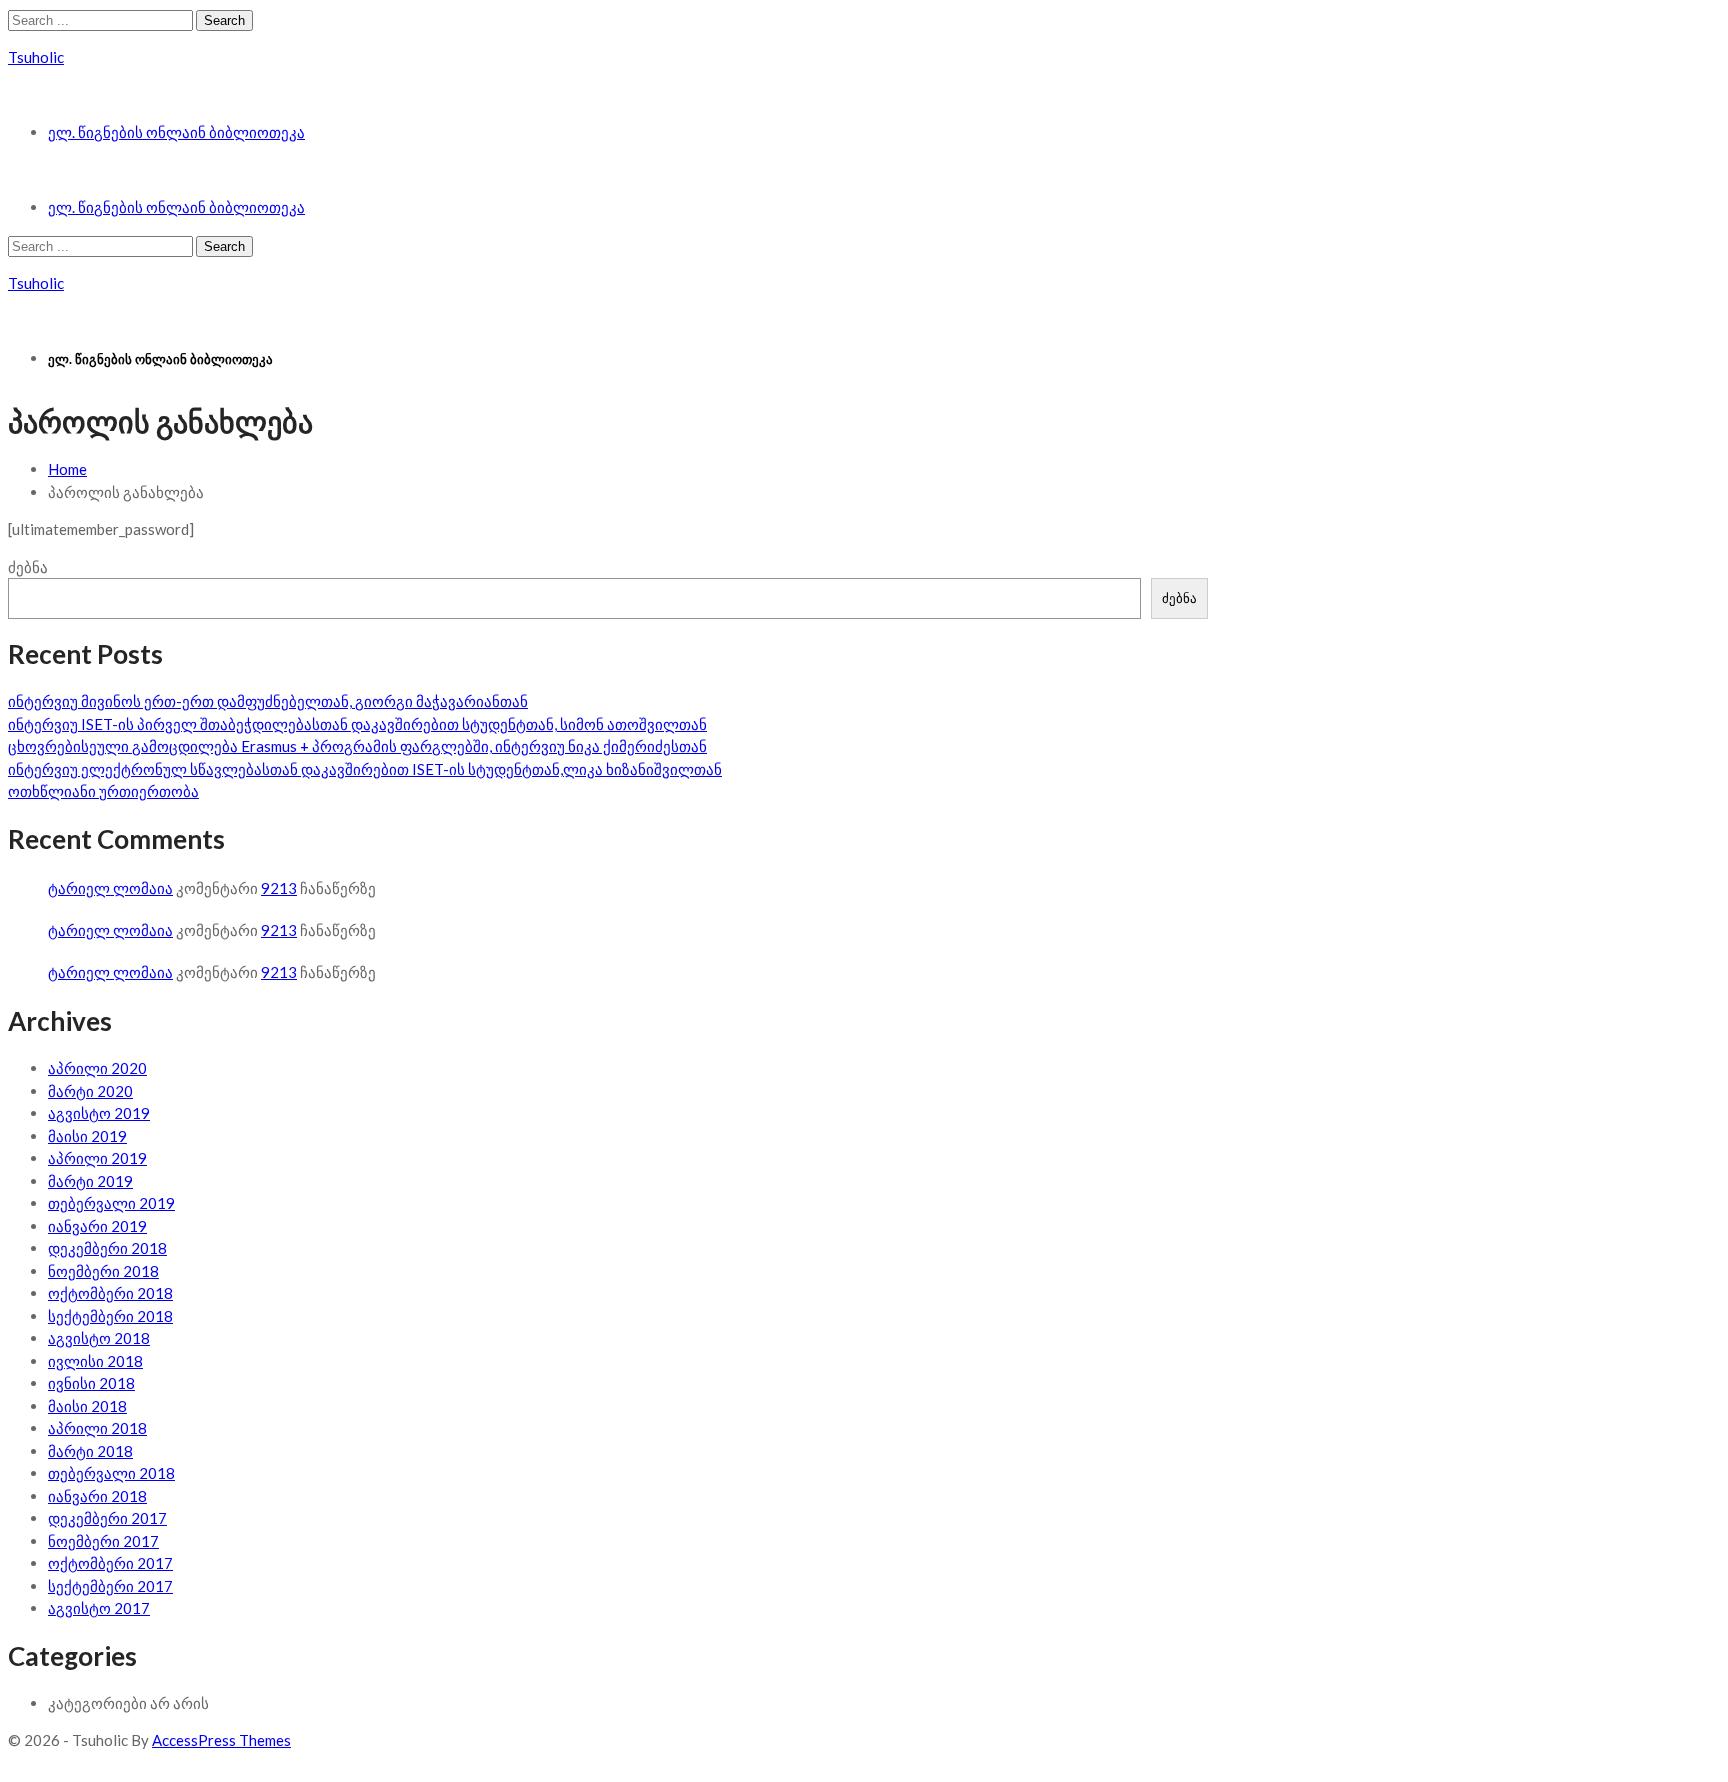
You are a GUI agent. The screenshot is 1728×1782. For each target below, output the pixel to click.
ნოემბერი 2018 (103, 1271)
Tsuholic (36, 57)
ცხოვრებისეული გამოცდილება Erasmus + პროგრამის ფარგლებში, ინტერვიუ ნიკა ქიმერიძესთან (357, 746)
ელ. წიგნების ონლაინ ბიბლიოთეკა (176, 132)
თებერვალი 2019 (111, 1203)
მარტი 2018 (90, 1451)
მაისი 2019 (87, 1136)
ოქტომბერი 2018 (110, 1293)
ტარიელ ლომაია (110, 888)
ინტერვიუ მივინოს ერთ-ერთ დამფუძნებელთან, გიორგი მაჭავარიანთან (268, 701)
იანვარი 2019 (97, 1226)
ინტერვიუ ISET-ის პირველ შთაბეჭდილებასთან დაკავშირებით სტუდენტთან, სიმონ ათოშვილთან (357, 724)
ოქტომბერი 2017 (110, 1563)
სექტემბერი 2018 (110, 1316)
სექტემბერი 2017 (110, 1586)
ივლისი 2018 (95, 1361)
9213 (279, 888)
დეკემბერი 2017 (107, 1518)
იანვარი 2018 (97, 1496)
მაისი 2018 (87, 1406)
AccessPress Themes (221, 1740)
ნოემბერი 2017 (103, 1541)
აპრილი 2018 (97, 1428)
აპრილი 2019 (97, 1158)
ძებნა (28, 567)
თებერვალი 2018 (111, 1473)
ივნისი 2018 (91, 1383)
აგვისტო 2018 (99, 1338)
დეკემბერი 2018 (107, 1248)
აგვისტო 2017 (99, 1608)
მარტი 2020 (90, 1091)
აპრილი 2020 (97, 1068)
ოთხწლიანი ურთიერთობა (103, 791)
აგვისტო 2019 (99, 1113)
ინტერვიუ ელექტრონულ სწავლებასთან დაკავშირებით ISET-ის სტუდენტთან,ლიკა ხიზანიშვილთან (365, 769)
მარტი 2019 (90, 1181)
